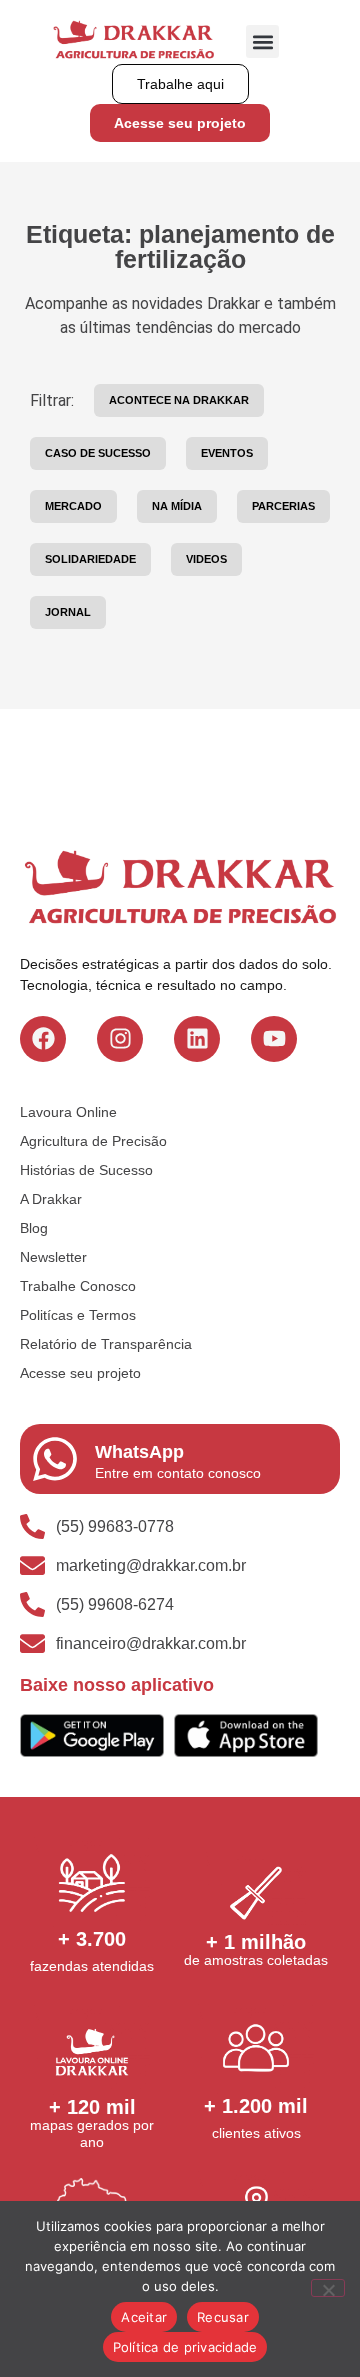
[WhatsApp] (55, 1459)
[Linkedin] (197, 1039)
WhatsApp (139, 1452)
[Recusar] (328, 2288)
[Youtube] (274, 1039)
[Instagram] (120, 1039)
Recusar (223, 2317)
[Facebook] (43, 1039)
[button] (262, 41)
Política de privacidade (185, 2347)
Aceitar (144, 2317)
